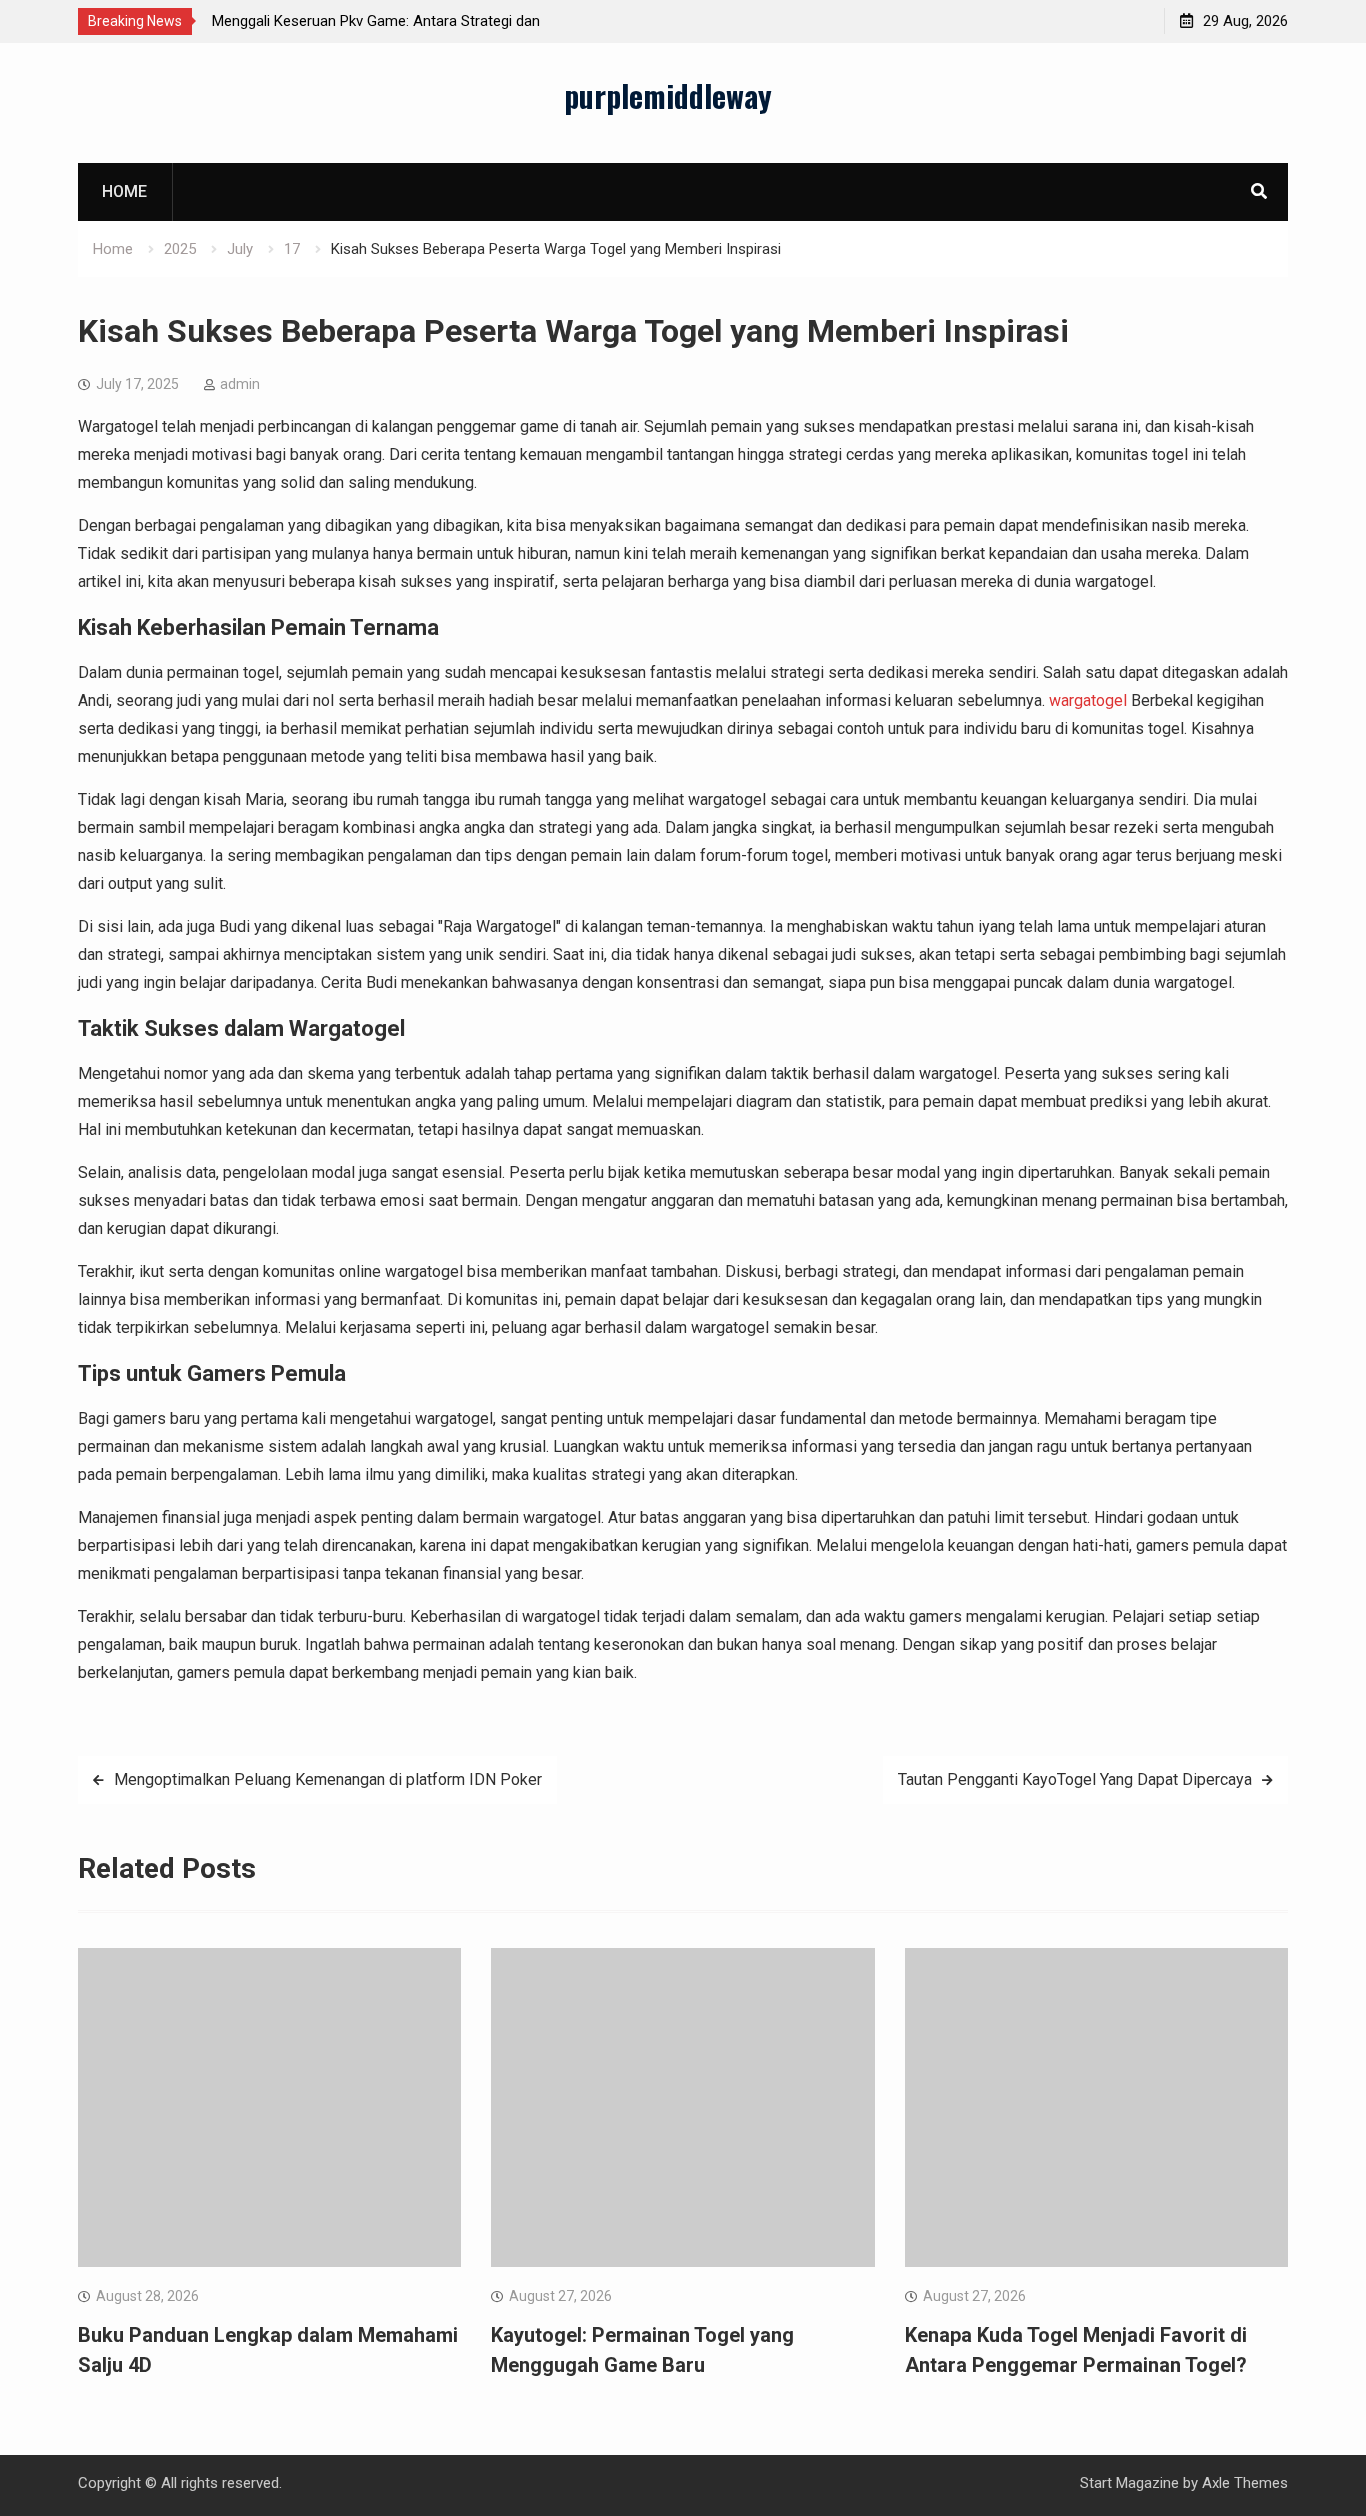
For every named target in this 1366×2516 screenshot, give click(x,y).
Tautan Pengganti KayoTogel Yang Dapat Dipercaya (1075, 1779)
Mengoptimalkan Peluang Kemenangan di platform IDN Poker (328, 1779)
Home (124, 191)
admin (240, 384)
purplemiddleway (668, 95)
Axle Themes (1245, 2483)
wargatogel (1088, 700)
